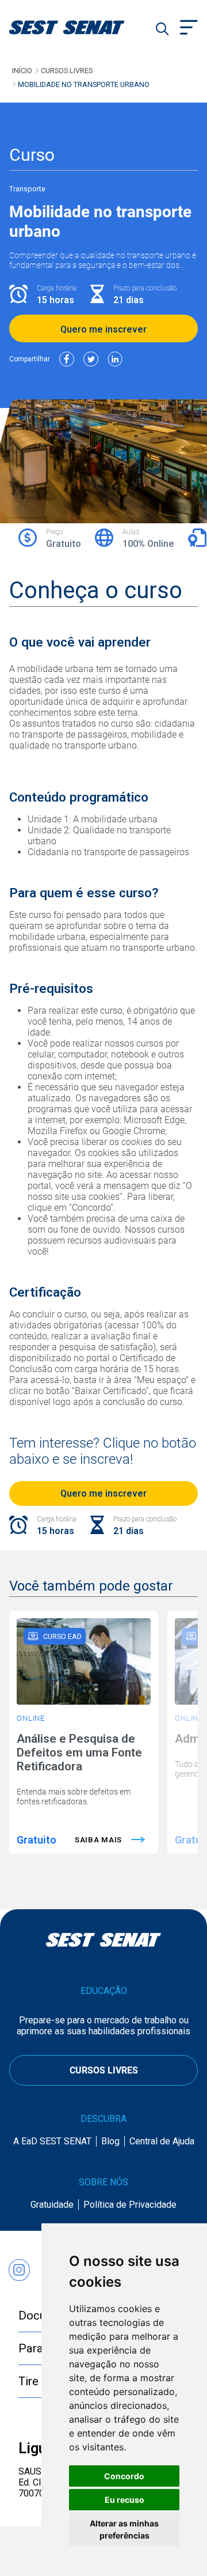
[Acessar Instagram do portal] (19, 2265)
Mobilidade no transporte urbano (84, 84)
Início (22, 71)
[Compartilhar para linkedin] (115, 359)
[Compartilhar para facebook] (67, 359)
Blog (110, 2141)
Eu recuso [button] (124, 2500)
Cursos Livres (67, 71)
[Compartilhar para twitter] (91, 359)
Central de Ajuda (162, 2141)
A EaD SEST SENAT (52, 2141)
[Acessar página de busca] (162, 29)
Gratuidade (52, 2205)
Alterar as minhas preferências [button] (124, 2529)
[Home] (81, 27)
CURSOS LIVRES (104, 2070)
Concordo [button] (124, 2476)
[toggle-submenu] (189, 29)
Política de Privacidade (130, 2205)
